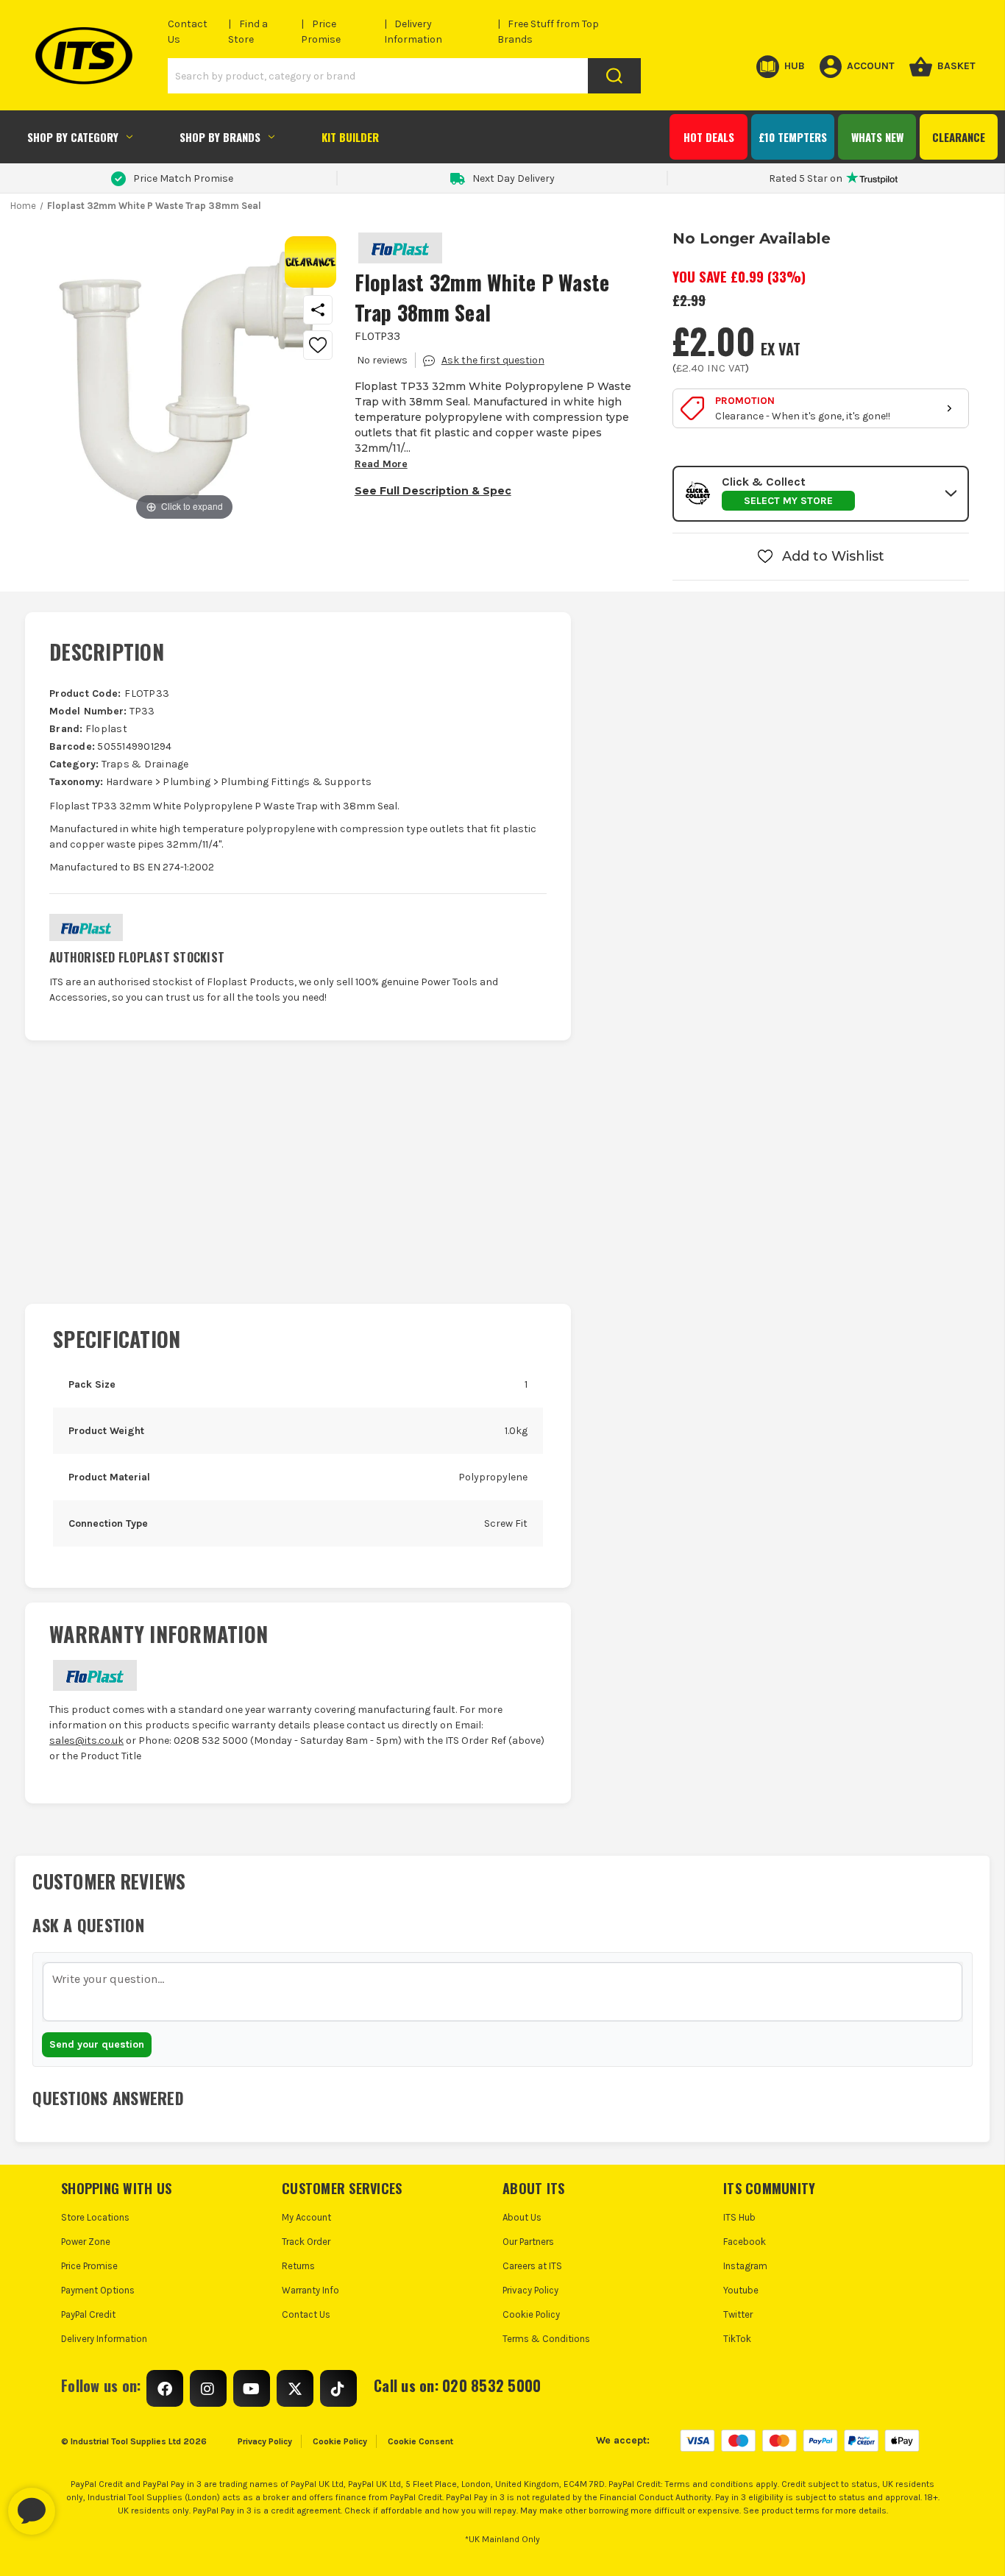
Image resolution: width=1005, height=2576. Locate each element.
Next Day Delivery (514, 178)
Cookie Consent (420, 2441)
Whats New (877, 137)
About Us (522, 2217)
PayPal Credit (88, 2314)
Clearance (959, 137)
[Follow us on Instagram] (208, 2388)
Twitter (738, 2314)
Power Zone (86, 2242)
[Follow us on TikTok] (338, 2388)
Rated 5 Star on (806, 178)
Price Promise (89, 2266)
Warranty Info (310, 2290)
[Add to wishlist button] (318, 345)
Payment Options (98, 2290)
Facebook (745, 2242)
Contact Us (306, 2314)
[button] (821, 494)
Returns (298, 2266)
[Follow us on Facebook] (165, 2388)
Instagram (745, 2266)
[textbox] (502, 1992)
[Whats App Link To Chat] (79, 2504)
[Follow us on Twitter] (295, 2388)
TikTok (737, 2339)
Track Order (306, 2242)
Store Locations (95, 2217)
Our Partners (528, 2242)
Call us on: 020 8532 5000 (457, 2385)
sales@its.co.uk (86, 1741)
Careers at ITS (532, 2266)
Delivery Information (104, 2339)
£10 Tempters (793, 137)
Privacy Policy (530, 2290)
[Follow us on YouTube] (252, 2388)
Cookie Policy (531, 2314)
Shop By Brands (220, 137)
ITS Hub (739, 2217)
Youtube (741, 2290)
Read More (381, 464)
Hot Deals (709, 137)
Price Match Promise (183, 178)
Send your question (97, 2044)
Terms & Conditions (546, 2339)
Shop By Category (73, 137)
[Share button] (318, 310)
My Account (306, 2217)
